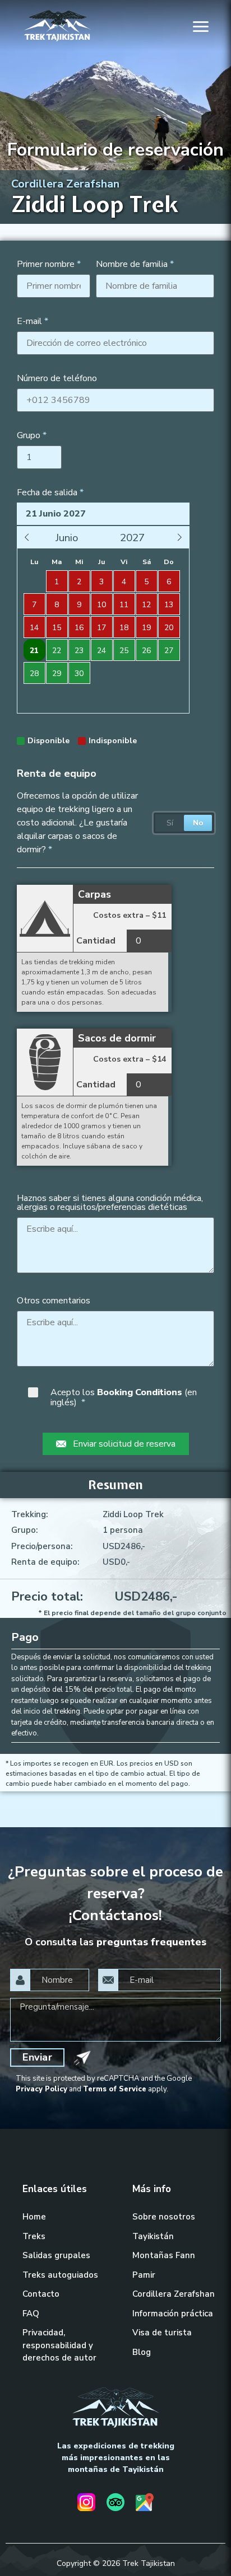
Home (34, 2217)
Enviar (37, 2057)
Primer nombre (46, 264)
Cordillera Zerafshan (174, 2294)
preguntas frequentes (151, 1942)
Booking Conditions (141, 1392)
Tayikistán (153, 2236)
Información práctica (173, 2314)
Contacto (41, 2294)
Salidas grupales (56, 2255)
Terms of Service (115, 2089)
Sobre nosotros (164, 2217)
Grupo (29, 435)
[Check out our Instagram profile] (86, 2504)
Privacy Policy (41, 2089)
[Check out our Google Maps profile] (145, 2504)
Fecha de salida (47, 492)
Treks (34, 2236)
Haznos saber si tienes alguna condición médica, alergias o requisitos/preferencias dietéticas (110, 1203)
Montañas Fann (164, 2255)
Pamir (144, 2275)
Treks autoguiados (60, 2275)
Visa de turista (162, 2333)
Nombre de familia (132, 264)
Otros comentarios (54, 1301)
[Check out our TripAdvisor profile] (115, 2504)
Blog (142, 2352)
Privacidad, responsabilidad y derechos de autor (59, 2345)
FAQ (31, 2314)
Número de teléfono (57, 378)
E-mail (29, 321)
